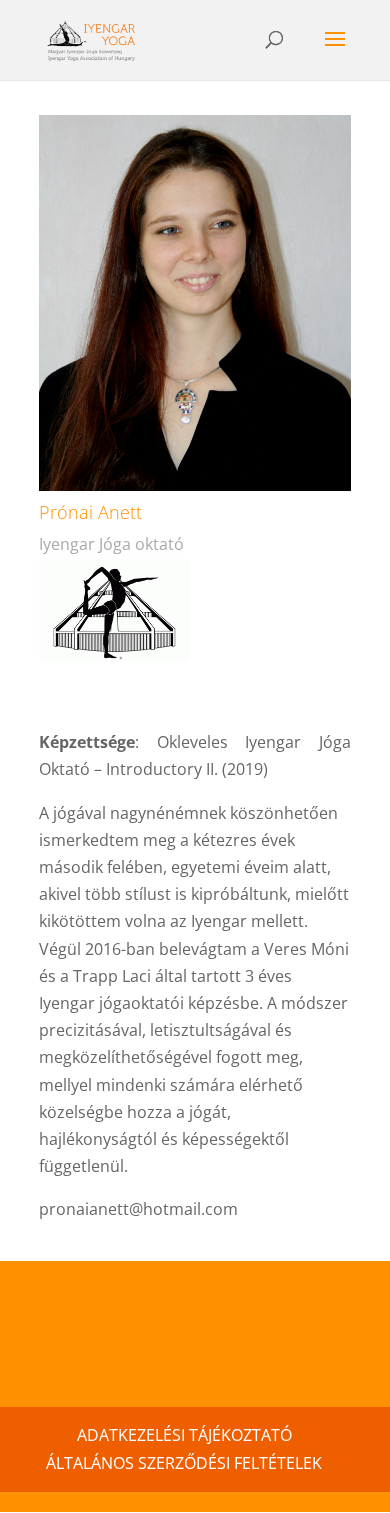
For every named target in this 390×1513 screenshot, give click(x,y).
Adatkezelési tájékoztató (184, 1435)
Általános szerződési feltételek (184, 1463)
